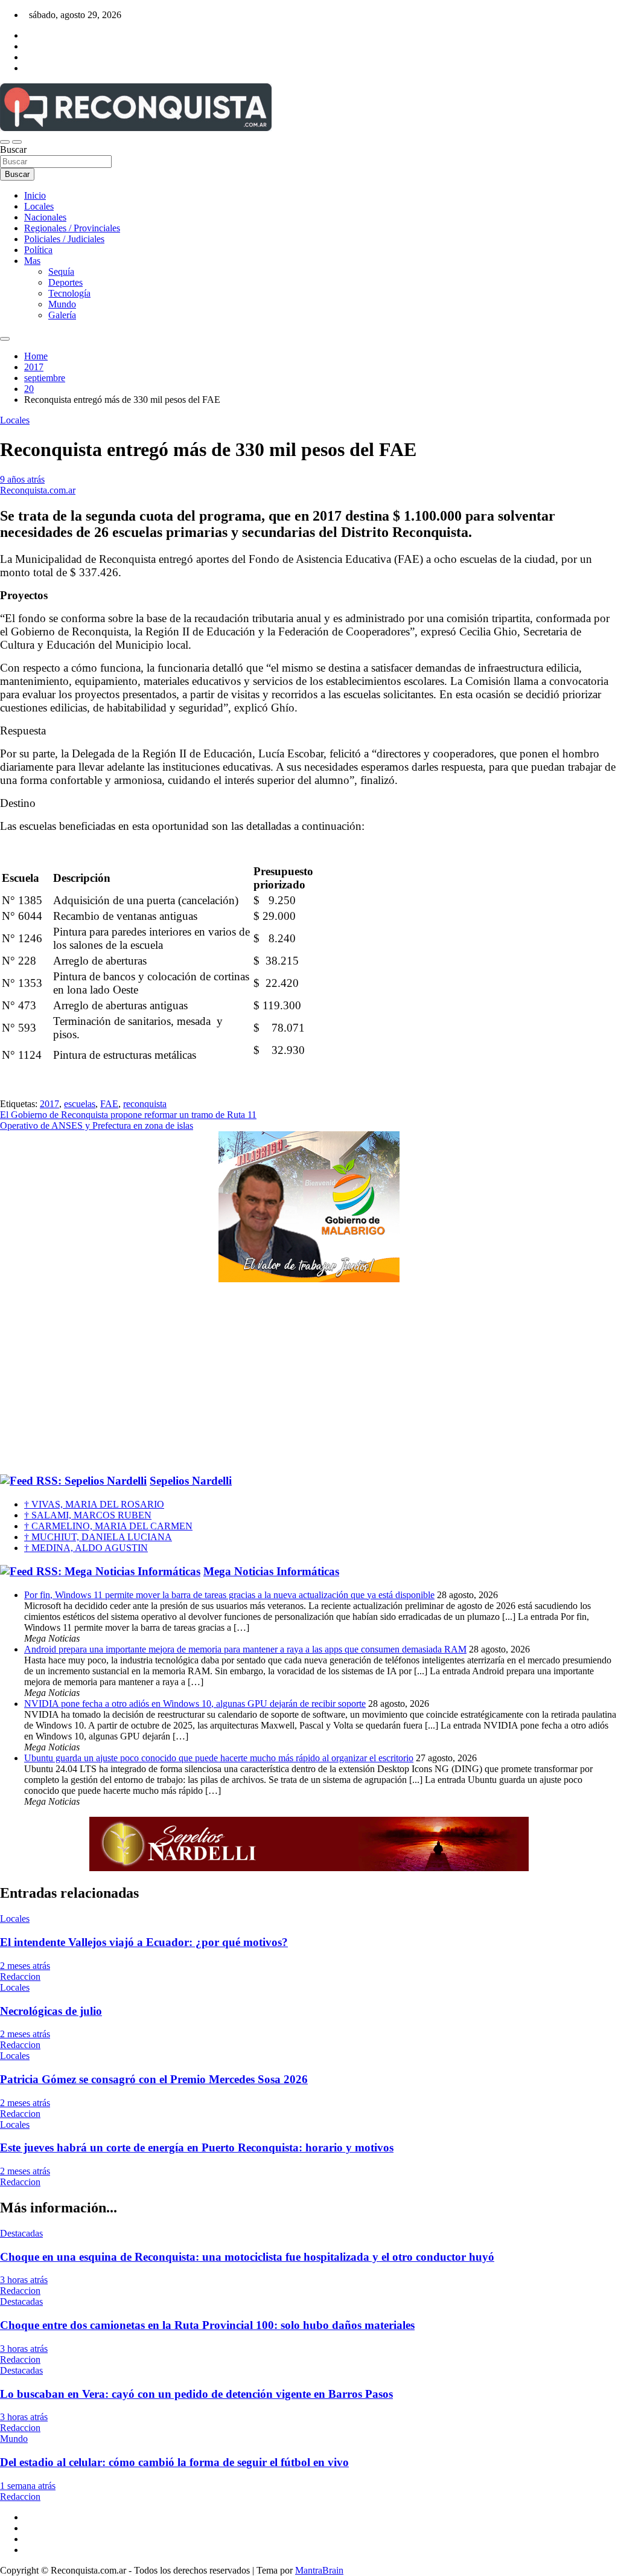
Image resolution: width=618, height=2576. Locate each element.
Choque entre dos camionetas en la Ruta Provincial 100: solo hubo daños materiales (207, 2325)
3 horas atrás (24, 2280)
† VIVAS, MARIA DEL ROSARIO (94, 1504)
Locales (39, 206)
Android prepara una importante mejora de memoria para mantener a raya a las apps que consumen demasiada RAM (245, 1649)
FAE (109, 1104)
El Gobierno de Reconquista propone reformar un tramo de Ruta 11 (128, 1115)
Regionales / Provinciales (72, 228)
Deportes (65, 282)
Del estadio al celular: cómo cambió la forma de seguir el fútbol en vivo (174, 2462)
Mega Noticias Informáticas (271, 1571)
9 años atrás (22, 479)
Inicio (35, 195)
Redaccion (20, 1977)
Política (38, 250)
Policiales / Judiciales (64, 239)
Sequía (61, 271)
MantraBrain (319, 2570)
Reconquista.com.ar (38, 490)
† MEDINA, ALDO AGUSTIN (86, 1548)
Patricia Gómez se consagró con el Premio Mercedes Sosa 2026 (154, 2079)
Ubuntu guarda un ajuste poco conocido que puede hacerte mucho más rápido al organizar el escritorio (219, 1758)
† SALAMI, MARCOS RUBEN (88, 1515)
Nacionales (45, 217)
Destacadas (21, 2233)
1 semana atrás (28, 2486)
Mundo (62, 304)
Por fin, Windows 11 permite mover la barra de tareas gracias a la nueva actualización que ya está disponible (229, 1595)
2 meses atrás (25, 1966)
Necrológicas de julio (51, 2011)
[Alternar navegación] (5, 142)
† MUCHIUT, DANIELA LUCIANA (98, 1537)
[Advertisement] (309, 1379)
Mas (32, 261)
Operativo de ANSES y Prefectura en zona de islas (97, 1126)
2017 (49, 1104)
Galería (62, 315)
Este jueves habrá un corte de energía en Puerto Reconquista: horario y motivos (197, 2147)
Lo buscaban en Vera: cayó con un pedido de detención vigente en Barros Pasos (196, 2394)
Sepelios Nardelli (191, 1481)
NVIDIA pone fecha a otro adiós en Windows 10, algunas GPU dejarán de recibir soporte (195, 1704)
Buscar (13, 149)
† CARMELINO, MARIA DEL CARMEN (108, 1526)
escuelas (80, 1104)
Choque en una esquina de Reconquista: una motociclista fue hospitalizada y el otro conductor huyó (247, 2257)
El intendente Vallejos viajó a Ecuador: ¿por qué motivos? (144, 1942)
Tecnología (69, 293)
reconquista (145, 1104)
